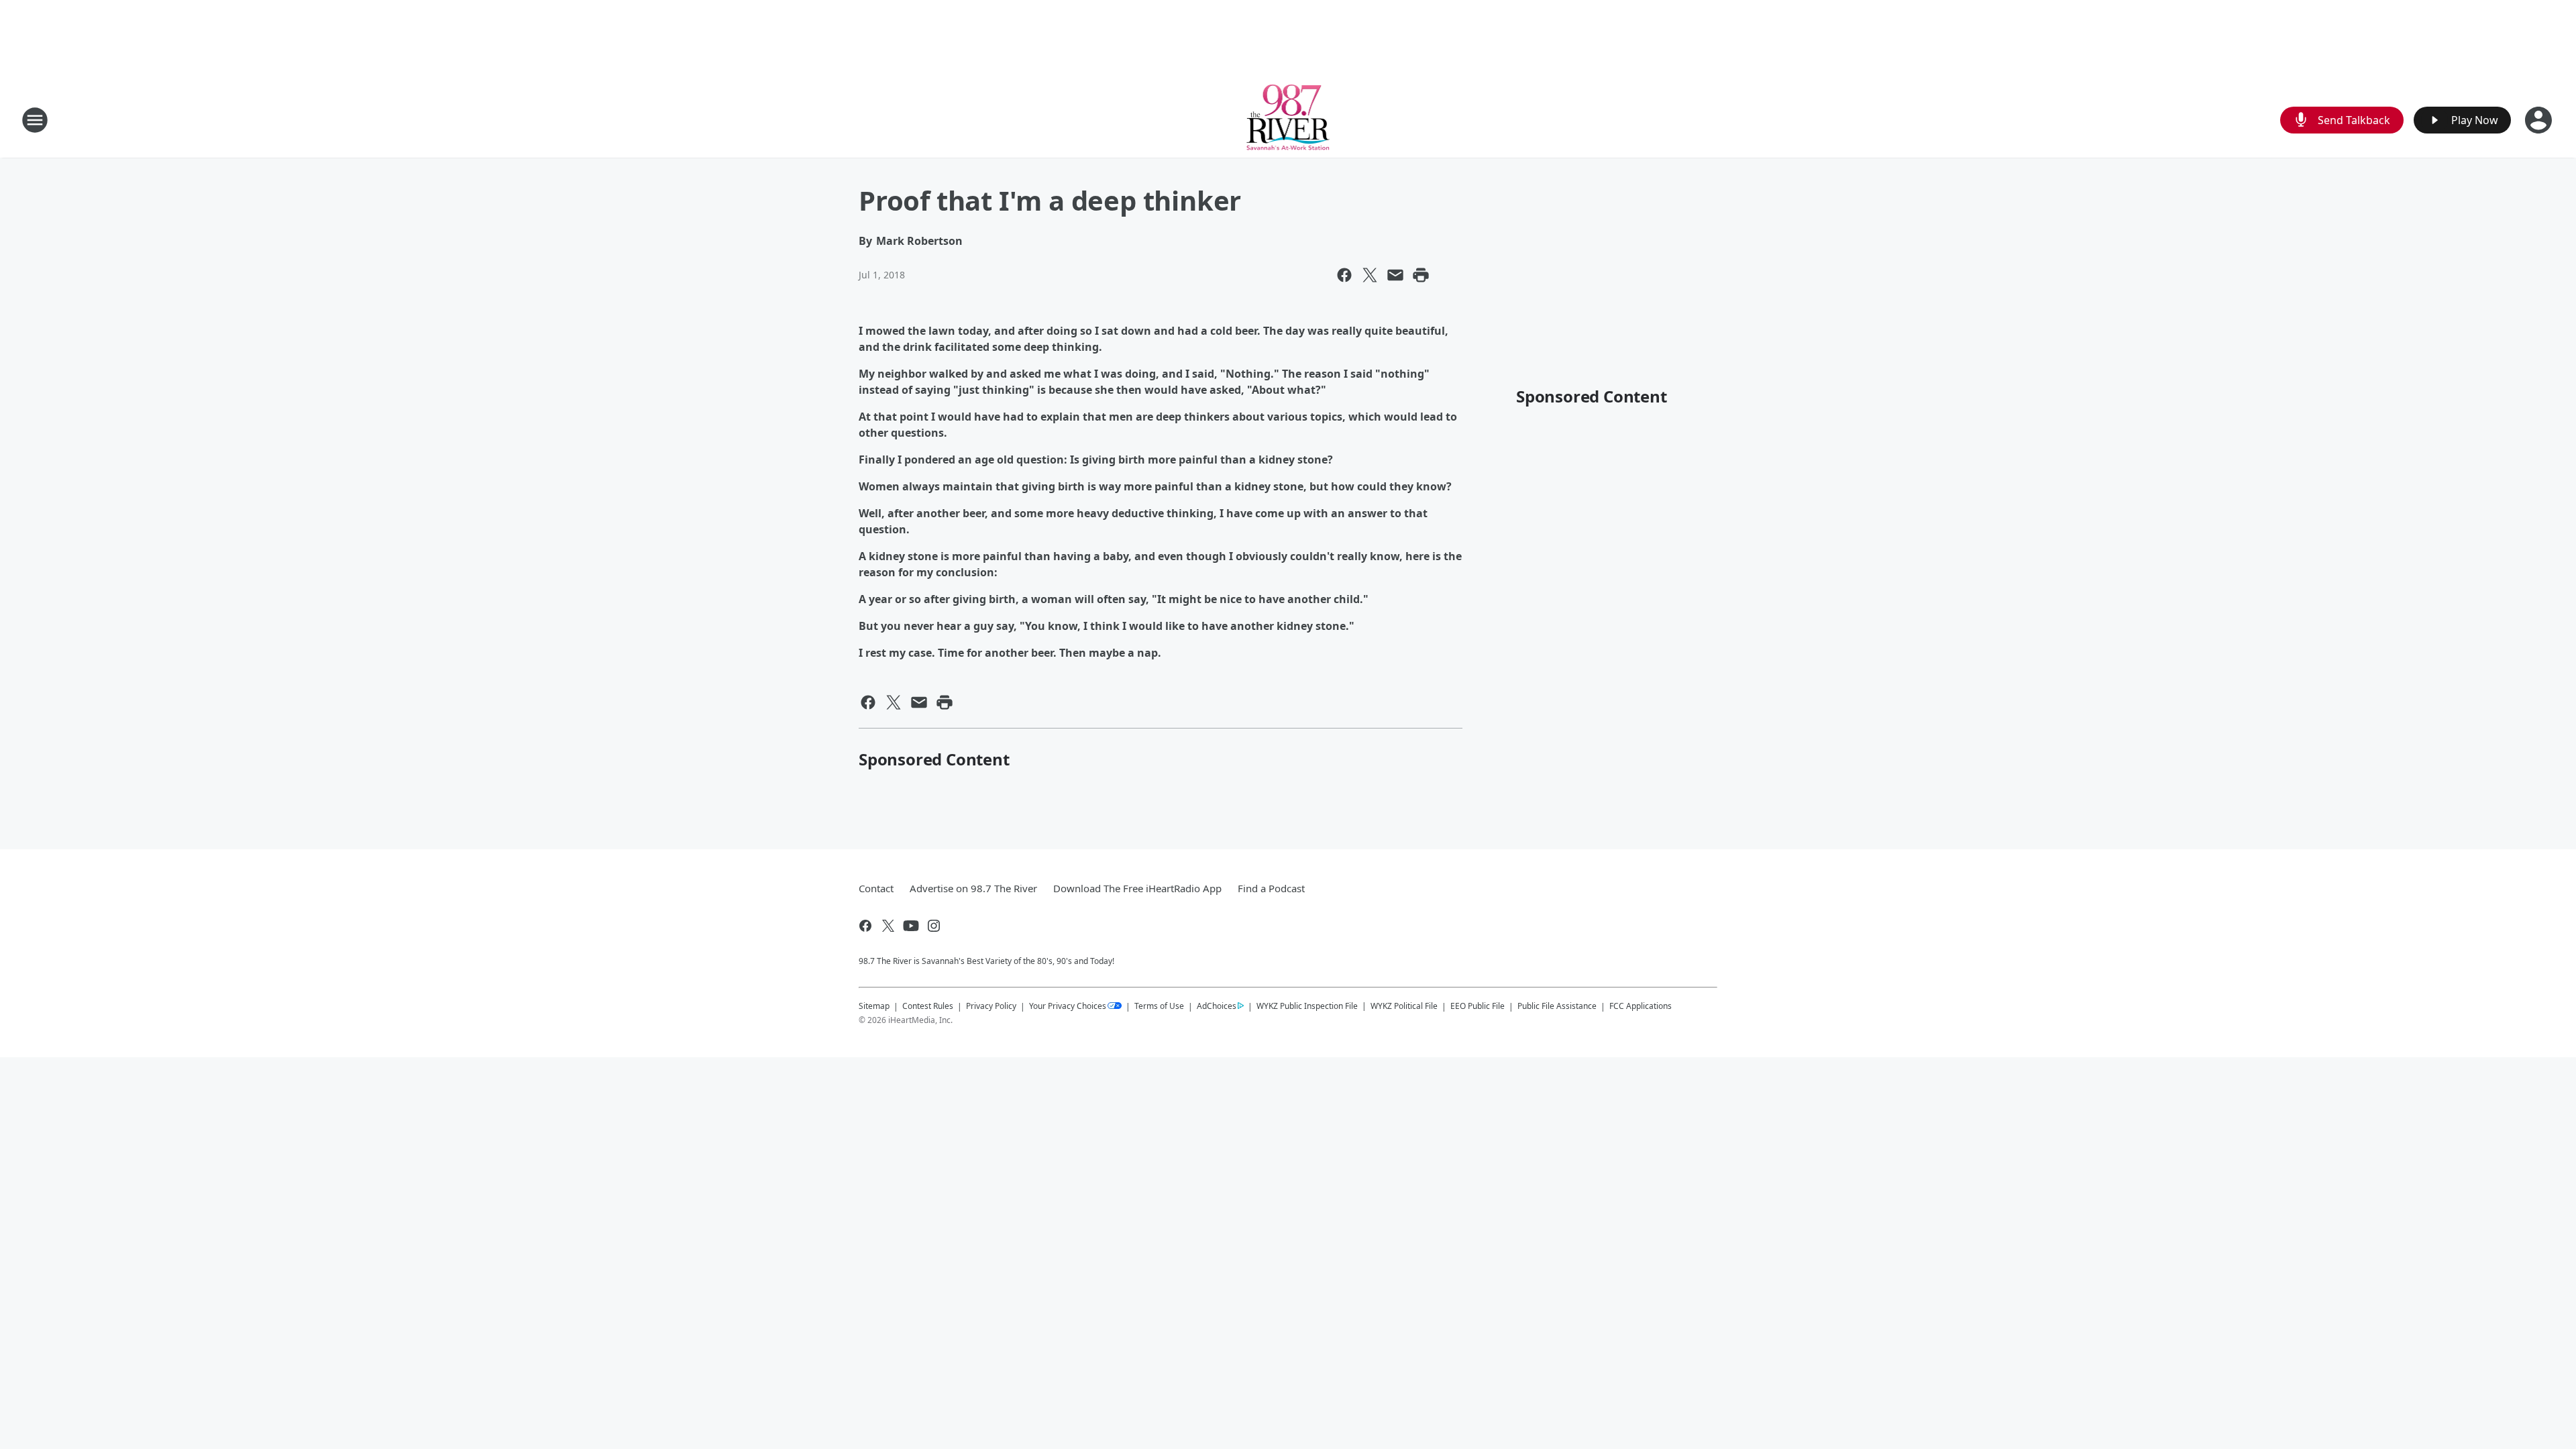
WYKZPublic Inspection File (1307, 1006)
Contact (876, 888)
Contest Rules (928, 1006)
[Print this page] (1421, 275)
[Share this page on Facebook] (1344, 275)
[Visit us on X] (888, 926)
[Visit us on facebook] (865, 926)
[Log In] (2540, 120)
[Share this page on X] (1370, 275)
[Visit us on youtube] (911, 926)
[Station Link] (1288, 120)
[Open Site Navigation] (35, 120)
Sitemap (874, 1006)
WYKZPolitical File (1404, 1006)
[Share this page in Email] (1395, 275)
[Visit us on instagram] (934, 926)
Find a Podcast (1271, 888)
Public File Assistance (1557, 1006)
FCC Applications (1641, 1006)
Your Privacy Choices (1068, 1006)
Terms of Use (1159, 1006)
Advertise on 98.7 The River (973, 888)
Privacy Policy (991, 1006)
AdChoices (1217, 1006)
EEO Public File (1478, 1006)
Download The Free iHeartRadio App (1137, 888)
